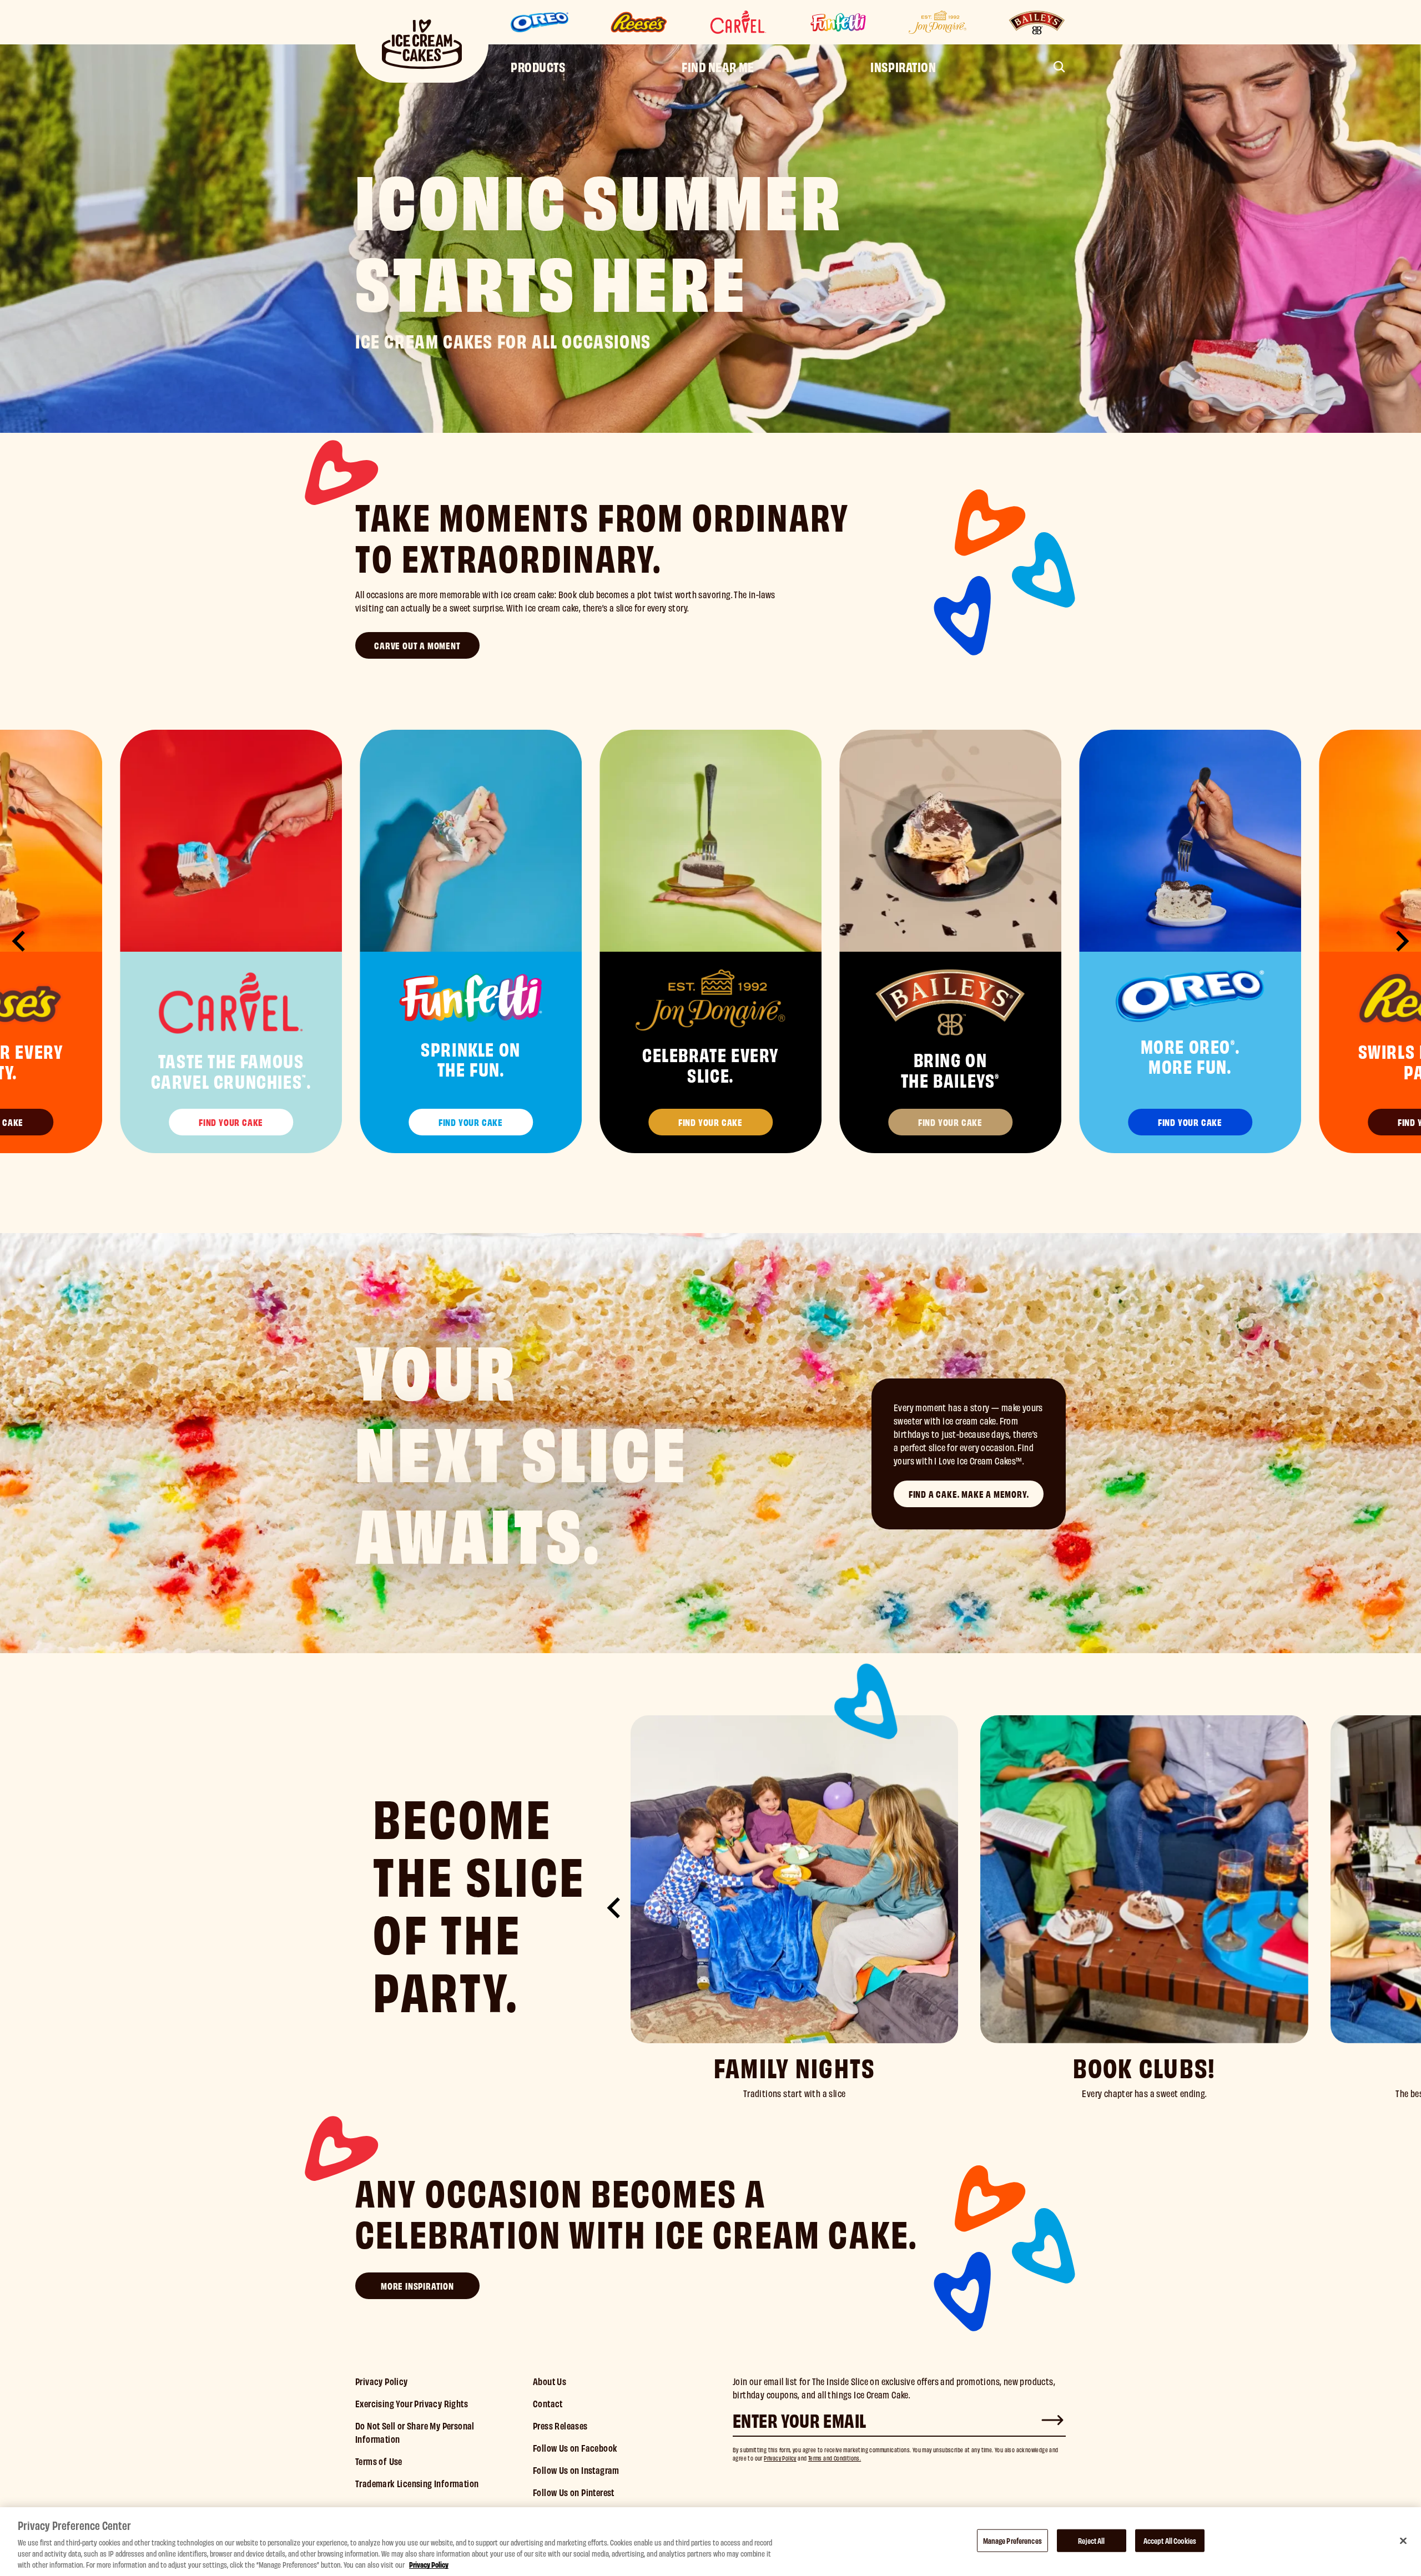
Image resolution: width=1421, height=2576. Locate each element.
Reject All (1091, 2540)
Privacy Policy (382, 2381)
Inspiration (903, 66)
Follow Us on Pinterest (574, 2492)
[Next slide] (1401, 941)
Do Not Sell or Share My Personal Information (415, 2432)
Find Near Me (718, 66)
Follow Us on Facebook (575, 2448)
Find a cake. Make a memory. (969, 1494)
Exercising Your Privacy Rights (412, 2403)
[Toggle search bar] (1059, 67)
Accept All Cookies (1170, 2540)
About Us (550, 2381)
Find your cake (231, 1122)
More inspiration (417, 2285)
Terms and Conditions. (835, 2458)
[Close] (1403, 2540)
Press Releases (560, 2425)
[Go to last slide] (20, 941)
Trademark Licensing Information (417, 2483)
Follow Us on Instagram (576, 2470)
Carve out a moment (417, 645)
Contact (548, 2403)
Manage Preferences (1012, 2540)
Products (538, 66)
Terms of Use (379, 2461)
